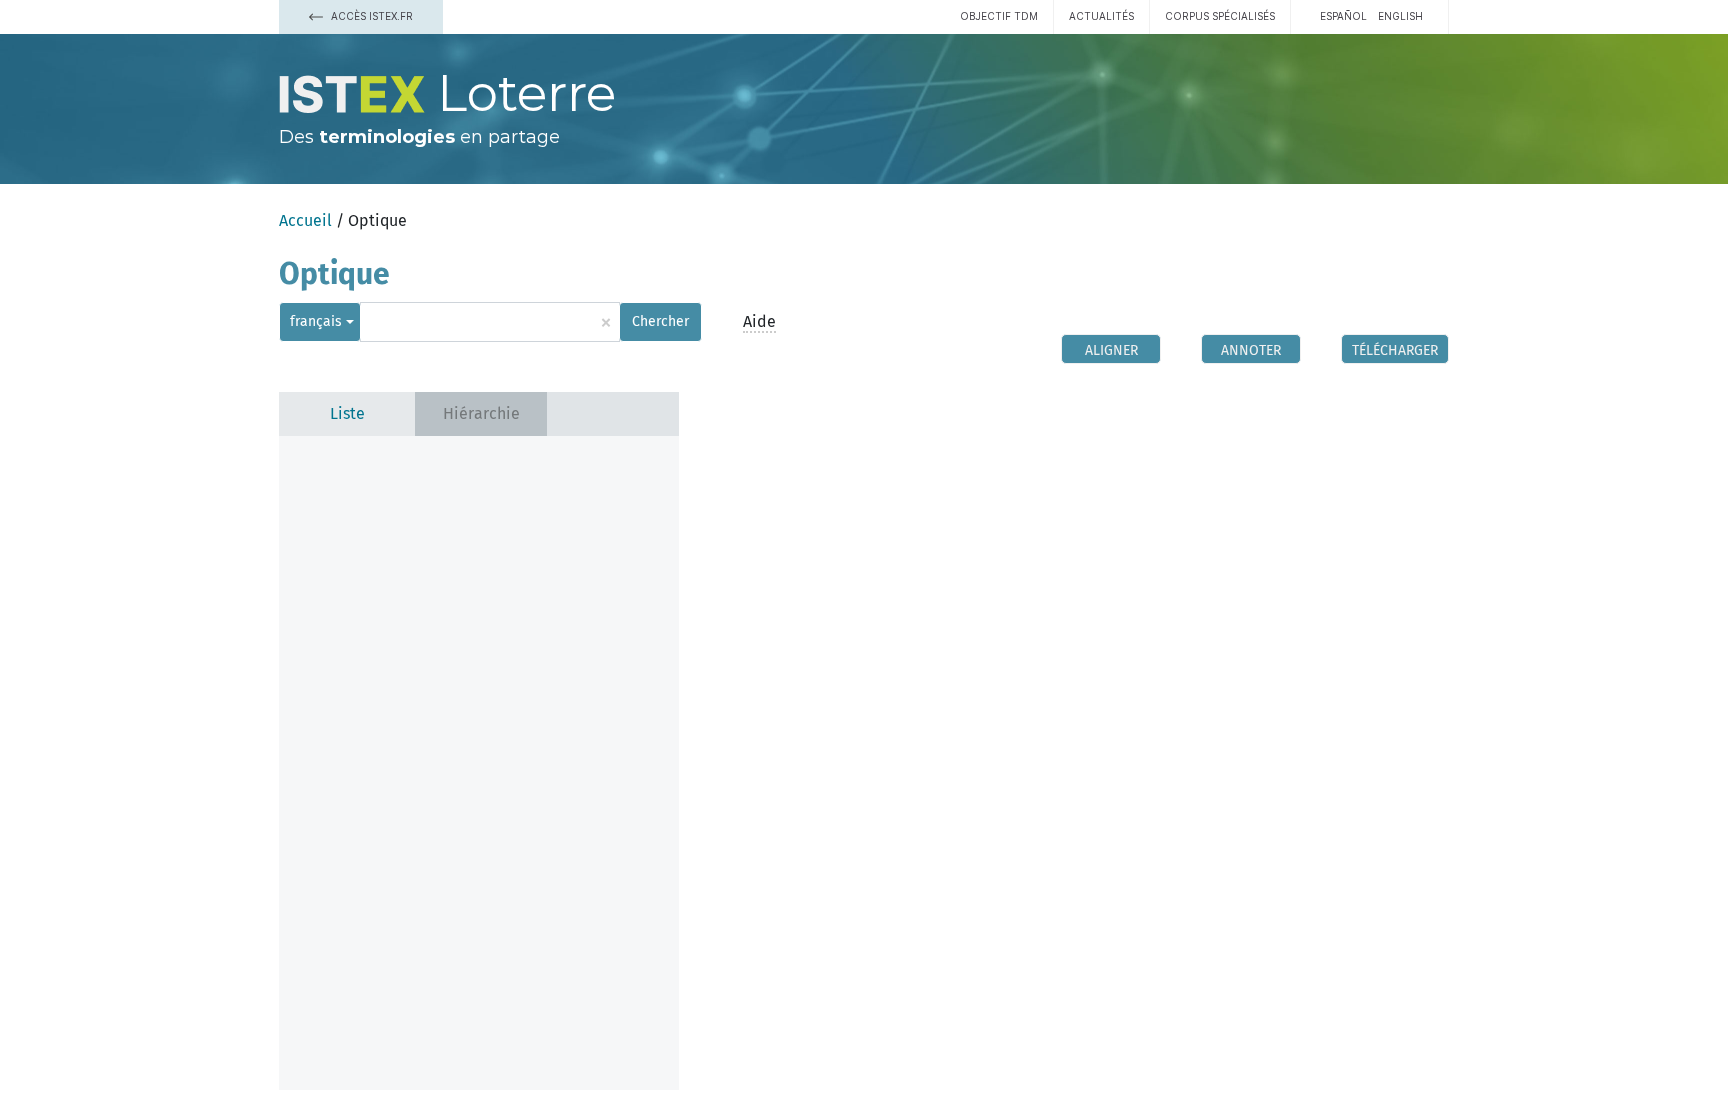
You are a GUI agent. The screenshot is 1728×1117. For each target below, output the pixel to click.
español (1343, 16)
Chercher (660, 321)
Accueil (305, 220)
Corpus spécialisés (1220, 16)
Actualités (1101, 16)
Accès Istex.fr (370, 16)
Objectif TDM (999, 16)
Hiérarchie (481, 413)
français (316, 321)
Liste (347, 413)
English (1400, 16)
